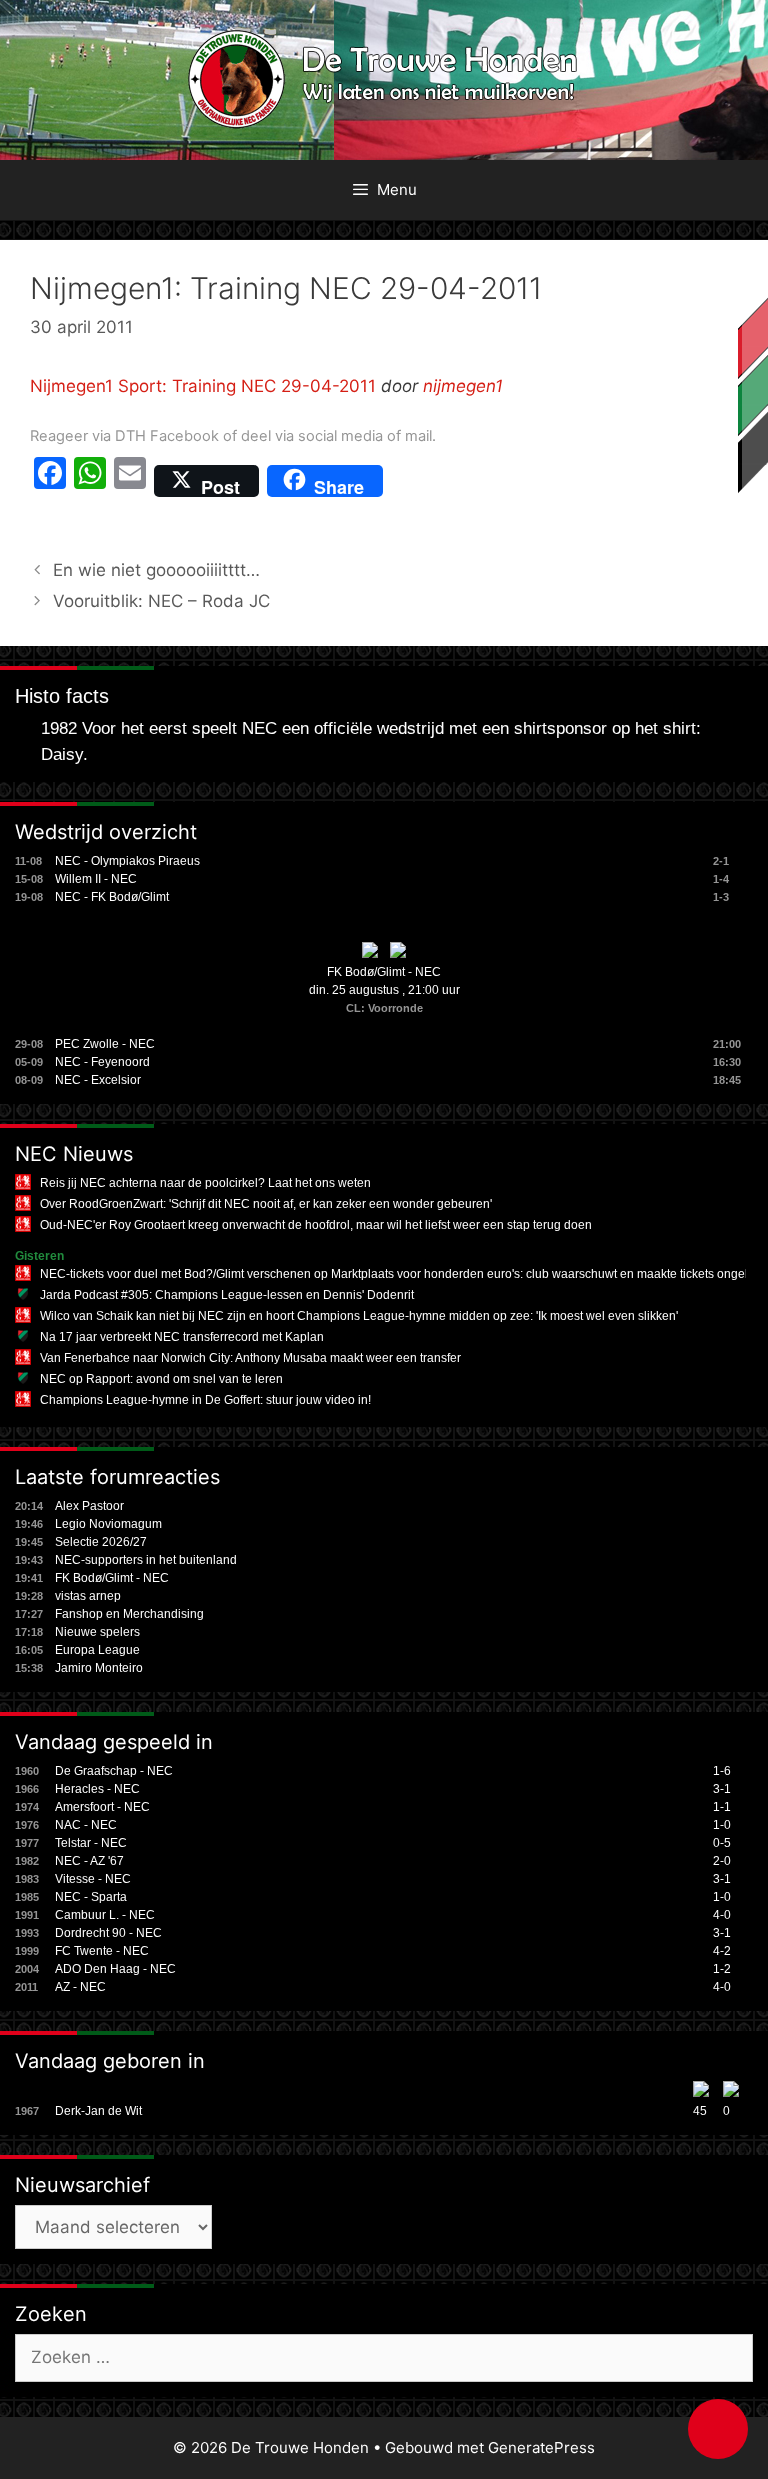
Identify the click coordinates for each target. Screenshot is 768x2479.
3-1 (722, 1789)
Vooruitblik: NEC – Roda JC (161, 601)
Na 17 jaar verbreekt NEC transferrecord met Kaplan (182, 1337)
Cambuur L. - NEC (105, 1915)
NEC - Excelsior (98, 1080)
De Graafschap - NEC (114, 1771)
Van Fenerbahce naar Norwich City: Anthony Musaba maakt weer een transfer (250, 1358)
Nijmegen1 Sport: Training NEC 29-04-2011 (203, 386)
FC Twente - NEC (102, 1951)
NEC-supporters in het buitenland (146, 1560)
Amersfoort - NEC (102, 1807)
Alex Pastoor (89, 1506)
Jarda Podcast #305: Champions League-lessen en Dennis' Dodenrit (227, 1295)
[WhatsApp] (90, 481)
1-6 (722, 1771)
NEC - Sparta (91, 1897)
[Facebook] (50, 481)
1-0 (722, 1825)
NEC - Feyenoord (102, 1062)
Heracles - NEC (97, 1789)
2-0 (722, 1861)
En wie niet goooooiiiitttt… (156, 570)
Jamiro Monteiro (99, 1668)
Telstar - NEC (91, 1843)
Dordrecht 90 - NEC (108, 1933)
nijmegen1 (463, 386)
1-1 (722, 1807)
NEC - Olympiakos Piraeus (127, 861)
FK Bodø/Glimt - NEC (384, 972)
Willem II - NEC (96, 879)
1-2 (722, 1969)
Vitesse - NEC (93, 1879)
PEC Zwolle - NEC (105, 1044)
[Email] (130, 481)
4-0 (722, 1915)
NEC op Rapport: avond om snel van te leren (161, 1379)
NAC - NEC (86, 1825)
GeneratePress (541, 2447)
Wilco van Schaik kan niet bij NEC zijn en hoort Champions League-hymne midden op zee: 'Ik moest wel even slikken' (359, 1316)
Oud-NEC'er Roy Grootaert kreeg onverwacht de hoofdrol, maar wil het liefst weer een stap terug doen (316, 1225)
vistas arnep (88, 1596)
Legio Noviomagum (108, 1524)
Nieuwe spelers (97, 1632)
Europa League (97, 1650)
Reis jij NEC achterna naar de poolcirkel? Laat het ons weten (205, 1183)
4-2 (722, 1951)
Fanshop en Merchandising (129, 1614)
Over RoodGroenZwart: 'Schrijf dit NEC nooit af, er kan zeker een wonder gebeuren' (266, 1204)
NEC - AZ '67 (89, 1861)
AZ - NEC (80, 1987)
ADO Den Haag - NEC (115, 1969)
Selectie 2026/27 (101, 1542)
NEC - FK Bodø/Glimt (112, 897)
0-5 (722, 1843)
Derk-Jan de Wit (98, 2111)
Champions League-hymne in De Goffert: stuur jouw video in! (205, 1400)
